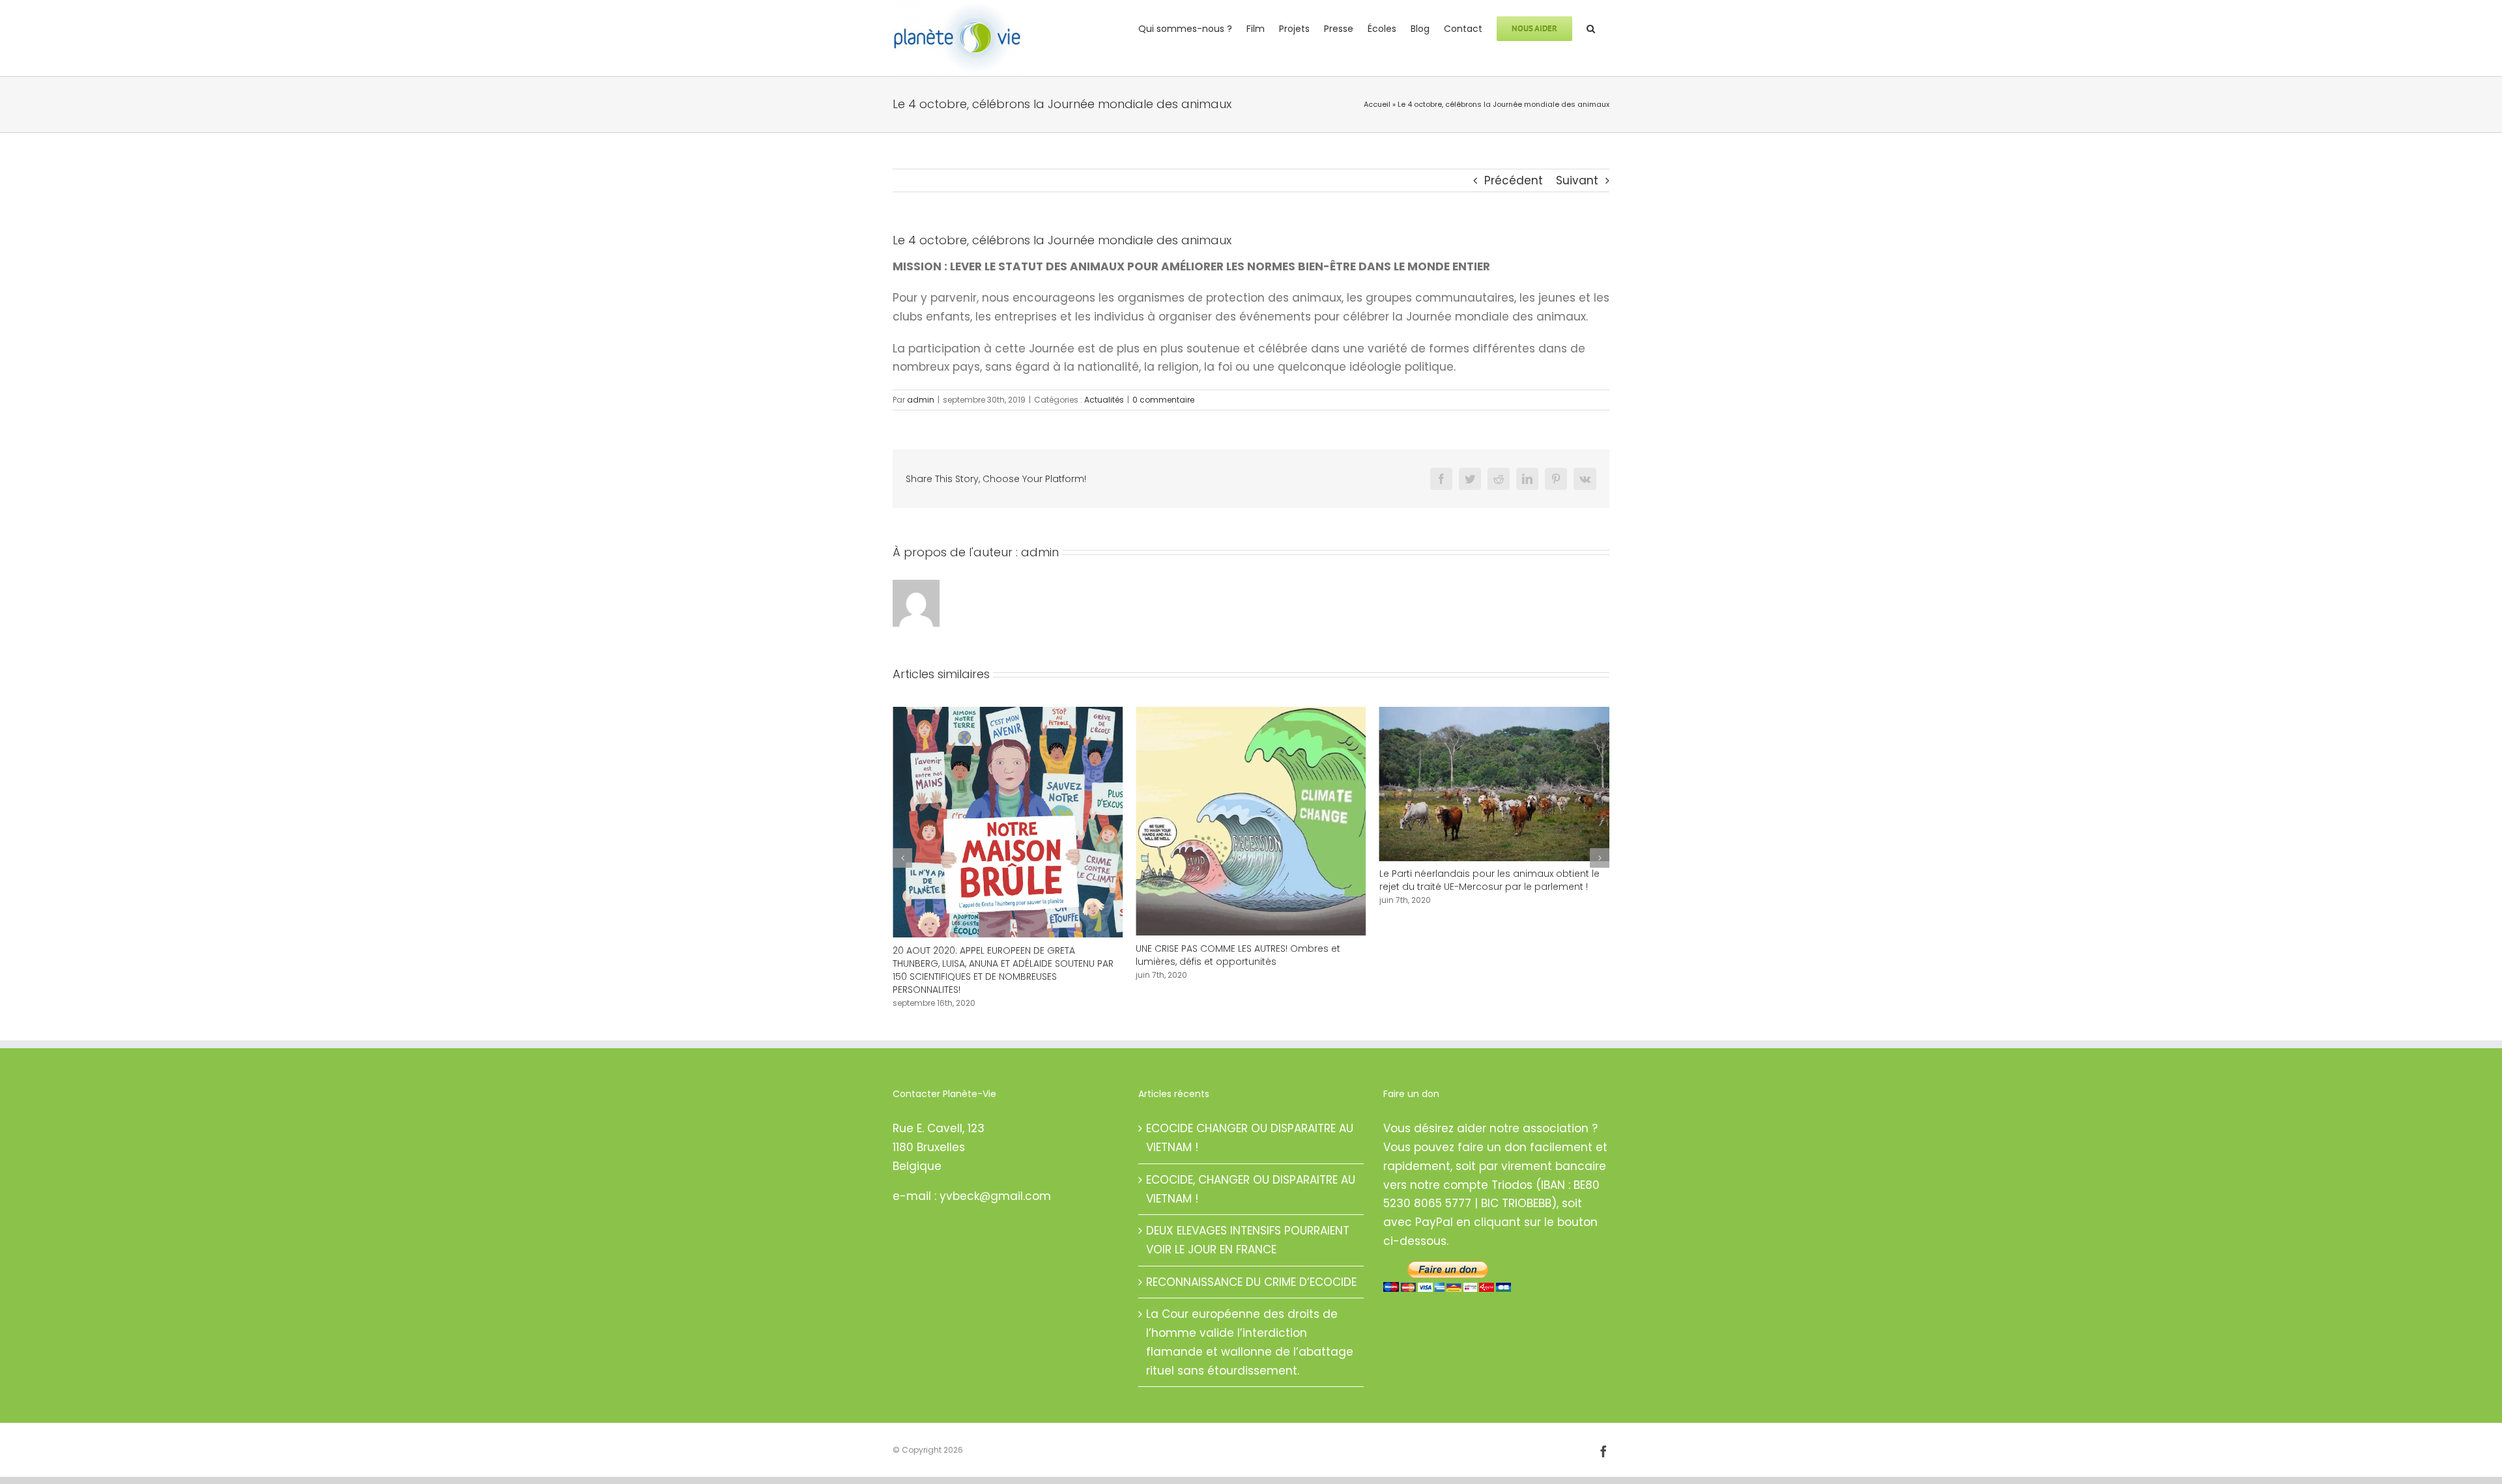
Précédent (1514, 180)
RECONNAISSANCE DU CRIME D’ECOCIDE (1251, 1358)
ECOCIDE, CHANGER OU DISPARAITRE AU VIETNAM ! (1251, 1265)
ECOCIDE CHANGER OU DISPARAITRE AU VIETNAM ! (1250, 1214)
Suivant (1577, 180)
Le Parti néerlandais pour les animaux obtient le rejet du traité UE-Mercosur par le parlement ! (1246, 880)
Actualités (1104, 400)
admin (921, 400)
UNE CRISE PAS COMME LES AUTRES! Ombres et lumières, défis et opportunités (995, 955)
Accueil (1377, 104)
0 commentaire (1163, 400)
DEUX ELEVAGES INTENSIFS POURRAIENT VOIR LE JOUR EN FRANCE (1248, 1316)
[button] (1591, 27)
